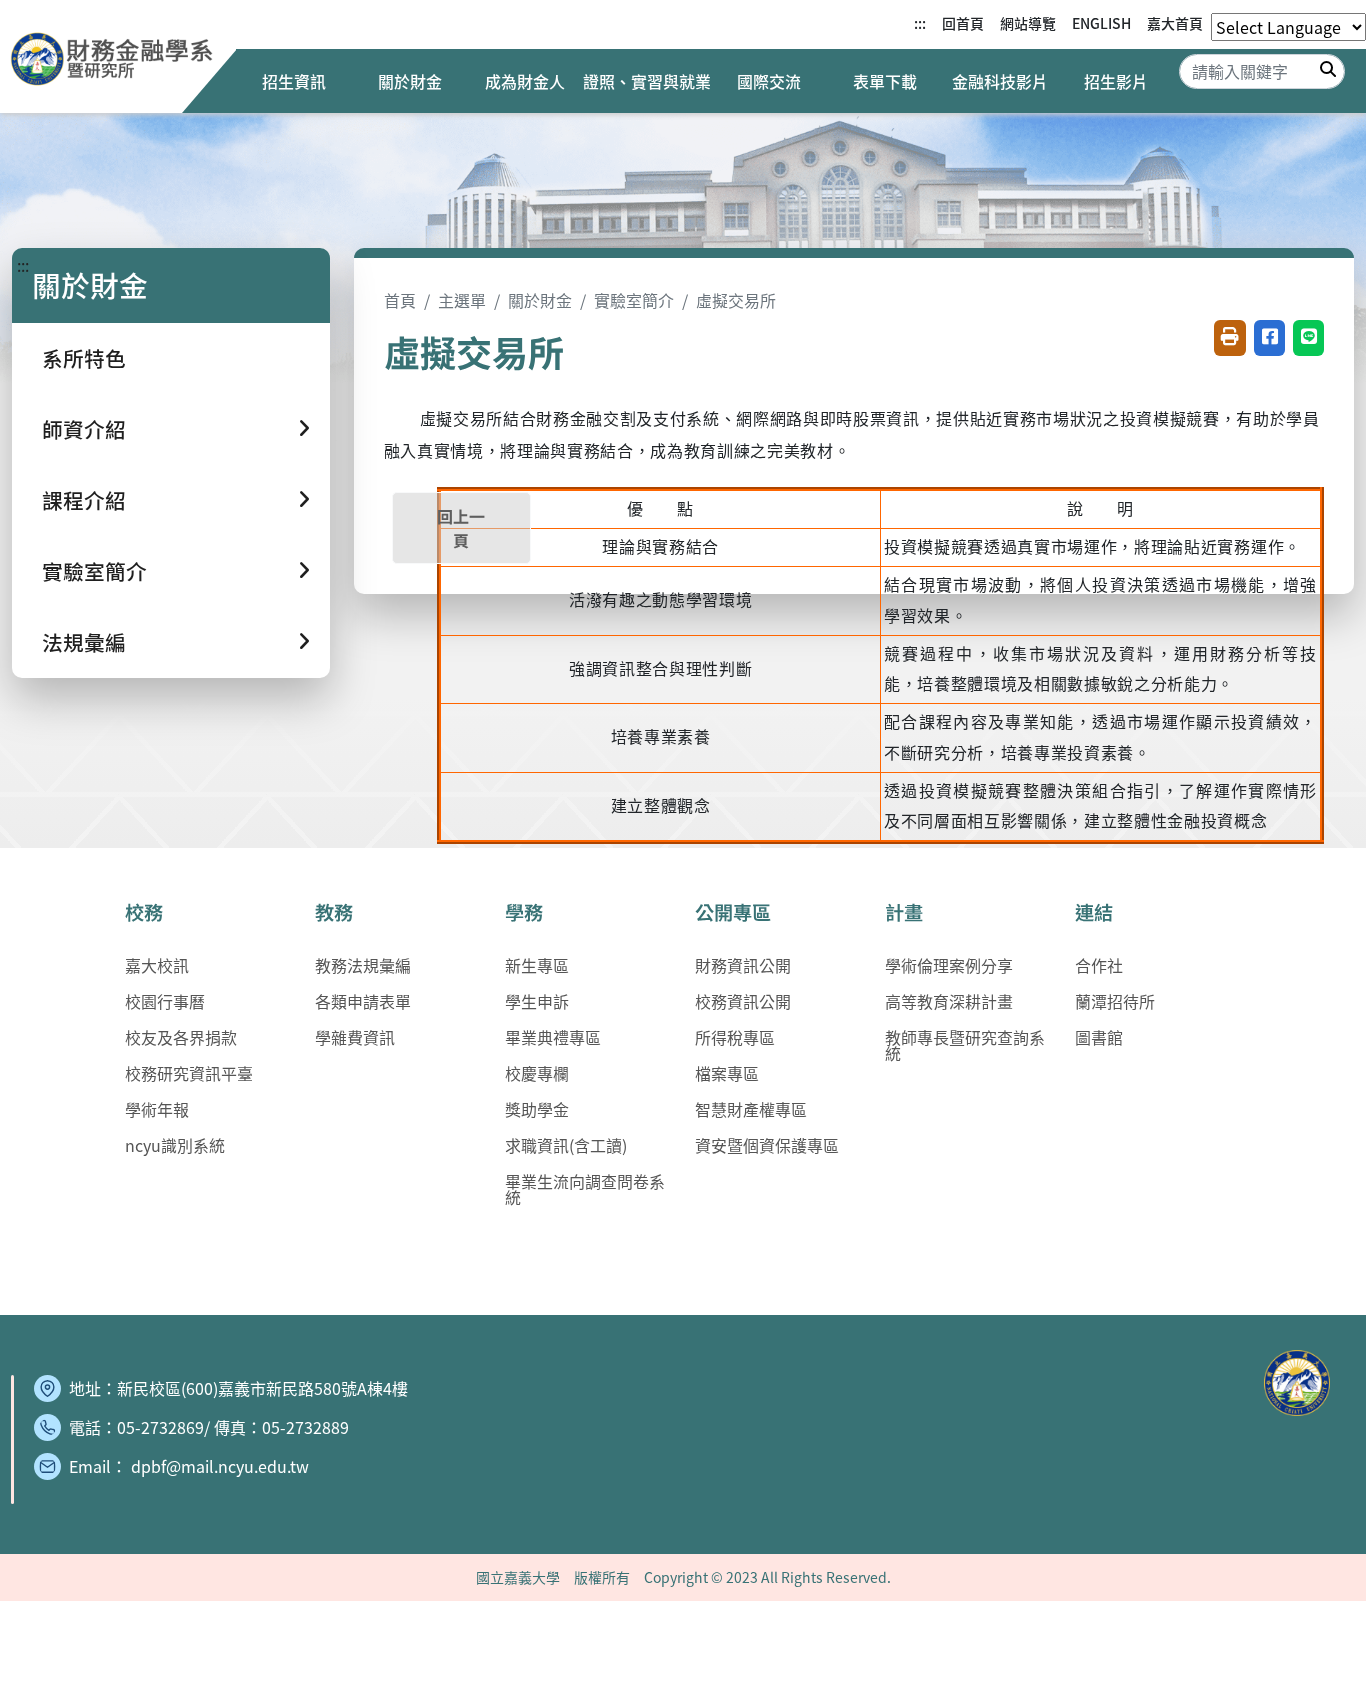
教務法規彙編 (363, 965)
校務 (144, 912)
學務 (524, 912)
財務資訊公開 (743, 965)
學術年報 (157, 1109)
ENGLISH (1101, 23)
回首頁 (963, 23)
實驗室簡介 (634, 300)
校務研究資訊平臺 (189, 1073)
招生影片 (1116, 81)
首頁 (400, 300)
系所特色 (84, 358)
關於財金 (410, 81)
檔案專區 (727, 1073)
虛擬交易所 (736, 300)
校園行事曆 (165, 1001)
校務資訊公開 (743, 1001)
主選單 (462, 300)
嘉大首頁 (1175, 23)
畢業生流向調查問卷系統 (585, 1189)
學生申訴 (537, 1001)
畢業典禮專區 (553, 1037)
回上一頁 (461, 528)
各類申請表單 (363, 1001)
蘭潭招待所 (1115, 1001)
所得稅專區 (735, 1037)
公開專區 (733, 912)
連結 (1094, 912)
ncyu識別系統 (175, 1145)
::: (920, 23)
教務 (334, 912)
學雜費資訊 (355, 1037)
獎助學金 (537, 1109)
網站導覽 (1028, 23)
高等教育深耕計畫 (949, 1001)
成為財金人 (525, 81)
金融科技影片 (1000, 81)
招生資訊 (294, 81)
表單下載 (885, 81)
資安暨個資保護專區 (767, 1145)
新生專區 (537, 965)
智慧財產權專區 (751, 1109)
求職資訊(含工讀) (566, 1145)
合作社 (1099, 965)
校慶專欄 (537, 1073)
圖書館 (1099, 1037)
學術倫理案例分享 (949, 965)
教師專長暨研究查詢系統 (965, 1045)
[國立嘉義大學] (118, 62)
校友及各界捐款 (181, 1037)
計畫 (904, 912)
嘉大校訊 (157, 965)
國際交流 (769, 81)
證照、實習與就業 (647, 81)
